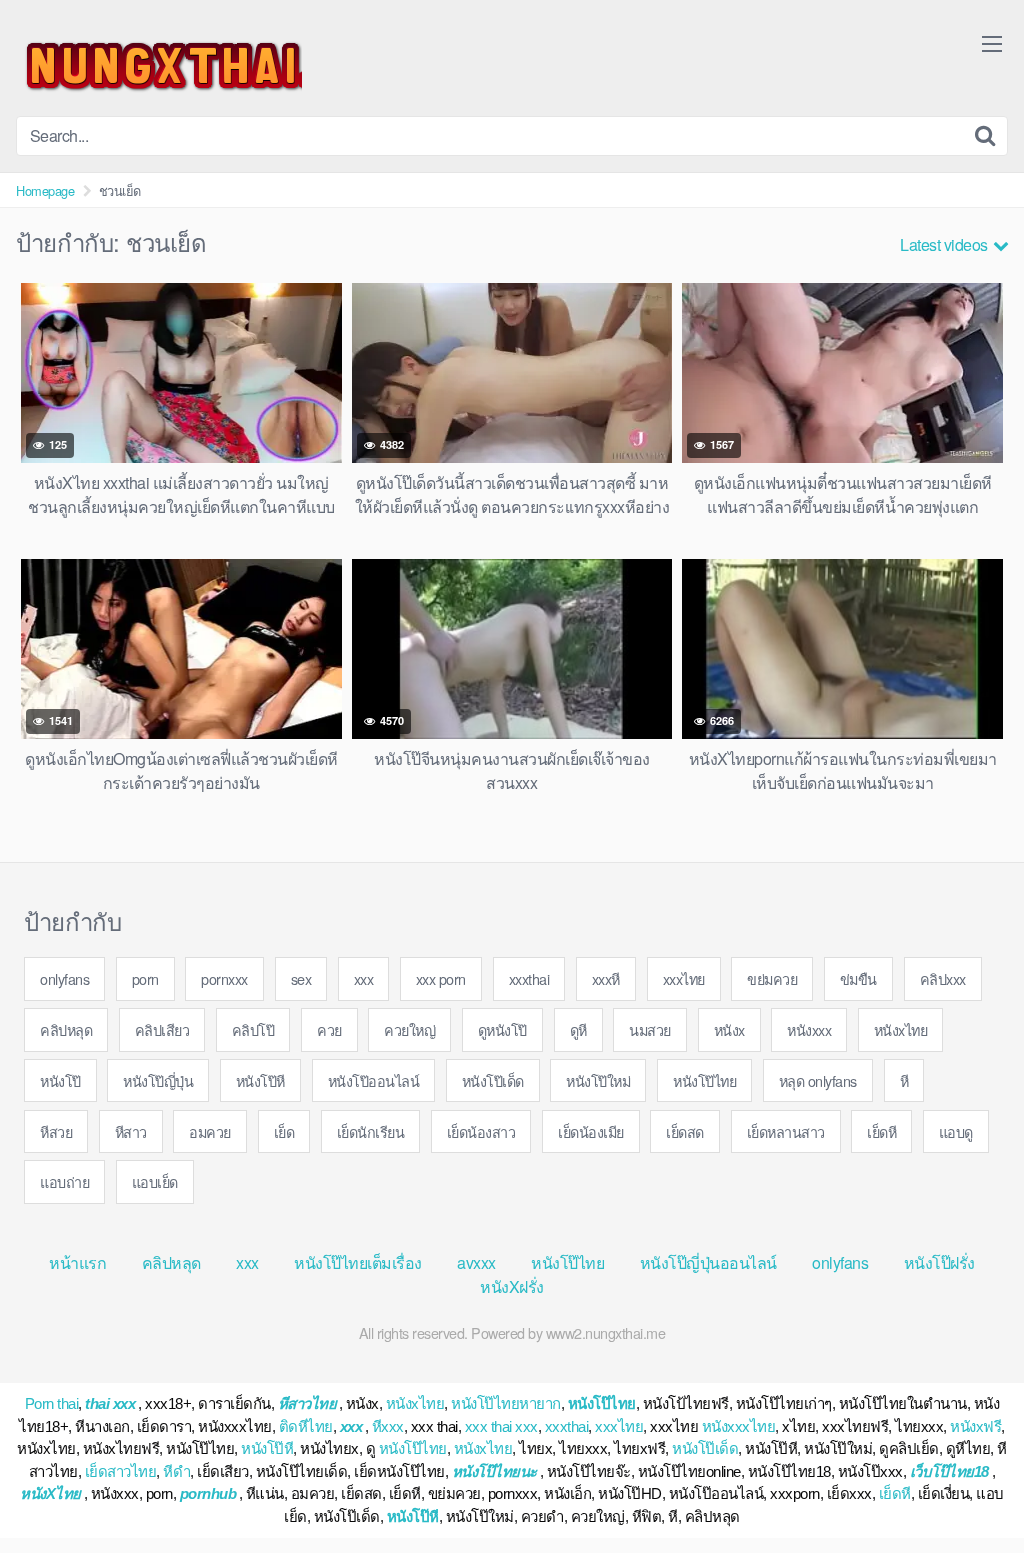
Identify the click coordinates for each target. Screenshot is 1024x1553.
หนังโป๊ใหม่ (598, 1080)
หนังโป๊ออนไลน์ (374, 1080)
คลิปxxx (943, 978)
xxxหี (606, 978)
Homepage (45, 190)
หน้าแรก (77, 1262)
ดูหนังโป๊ (502, 1029)
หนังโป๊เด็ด (493, 1080)
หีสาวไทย (307, 1403)
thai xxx (110, 1403)
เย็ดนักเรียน (371, 1131)
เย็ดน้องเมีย (591, 1131)
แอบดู (956, 1131)
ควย (329, 1029)
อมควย (210, 1131)
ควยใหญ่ (409, 1029)
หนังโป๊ (60, 1080)
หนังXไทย (50, 1493)
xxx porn (441, 978)
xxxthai (529, 978)
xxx (364, 978)
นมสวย (650, 1029)
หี (904, 1080)
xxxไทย (684, 978)
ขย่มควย (772, 978)
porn (145, 978)
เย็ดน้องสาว (481, 1131)
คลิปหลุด (66, 1029)
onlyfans (64, 978)
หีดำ (176, 1471)
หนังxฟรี (975, 1426)
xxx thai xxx (501, 1426)
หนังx (729, 1029)
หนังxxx (809, 1029)
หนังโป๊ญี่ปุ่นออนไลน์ (708, 1262)
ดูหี (578, 1029)
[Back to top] (969, 1489)
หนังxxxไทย (739, 1426)
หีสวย (56, 1131)
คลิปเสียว (162, 1029)
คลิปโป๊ (253, 1029)
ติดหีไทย (306, 1426)
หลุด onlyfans (818, 1080)
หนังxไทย (901, 1029)
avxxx (476, 1262)
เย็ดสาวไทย (121, 1471)
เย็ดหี (881, 1131)
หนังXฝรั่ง (512, 1286)
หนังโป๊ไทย (704, 1080)
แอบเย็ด (155, 1181)
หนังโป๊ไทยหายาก (506, 1403)
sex (301, 978)
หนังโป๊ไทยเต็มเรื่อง (358, 1262)
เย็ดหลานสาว (786, 1131)
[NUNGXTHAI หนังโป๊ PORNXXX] (159, 66)
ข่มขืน (858, 978)
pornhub (208, 1493)
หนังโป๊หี (260, 1080)
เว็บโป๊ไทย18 (949, 1471)
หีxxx (388, 1426)
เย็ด (284, 1131)
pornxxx (224, 978)
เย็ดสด (685, 1131)
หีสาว (131, 1131)
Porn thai (52, 1403)
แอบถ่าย (64, 1181)
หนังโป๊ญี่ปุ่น (158, 1080)
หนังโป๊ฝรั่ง (939, 1262)
